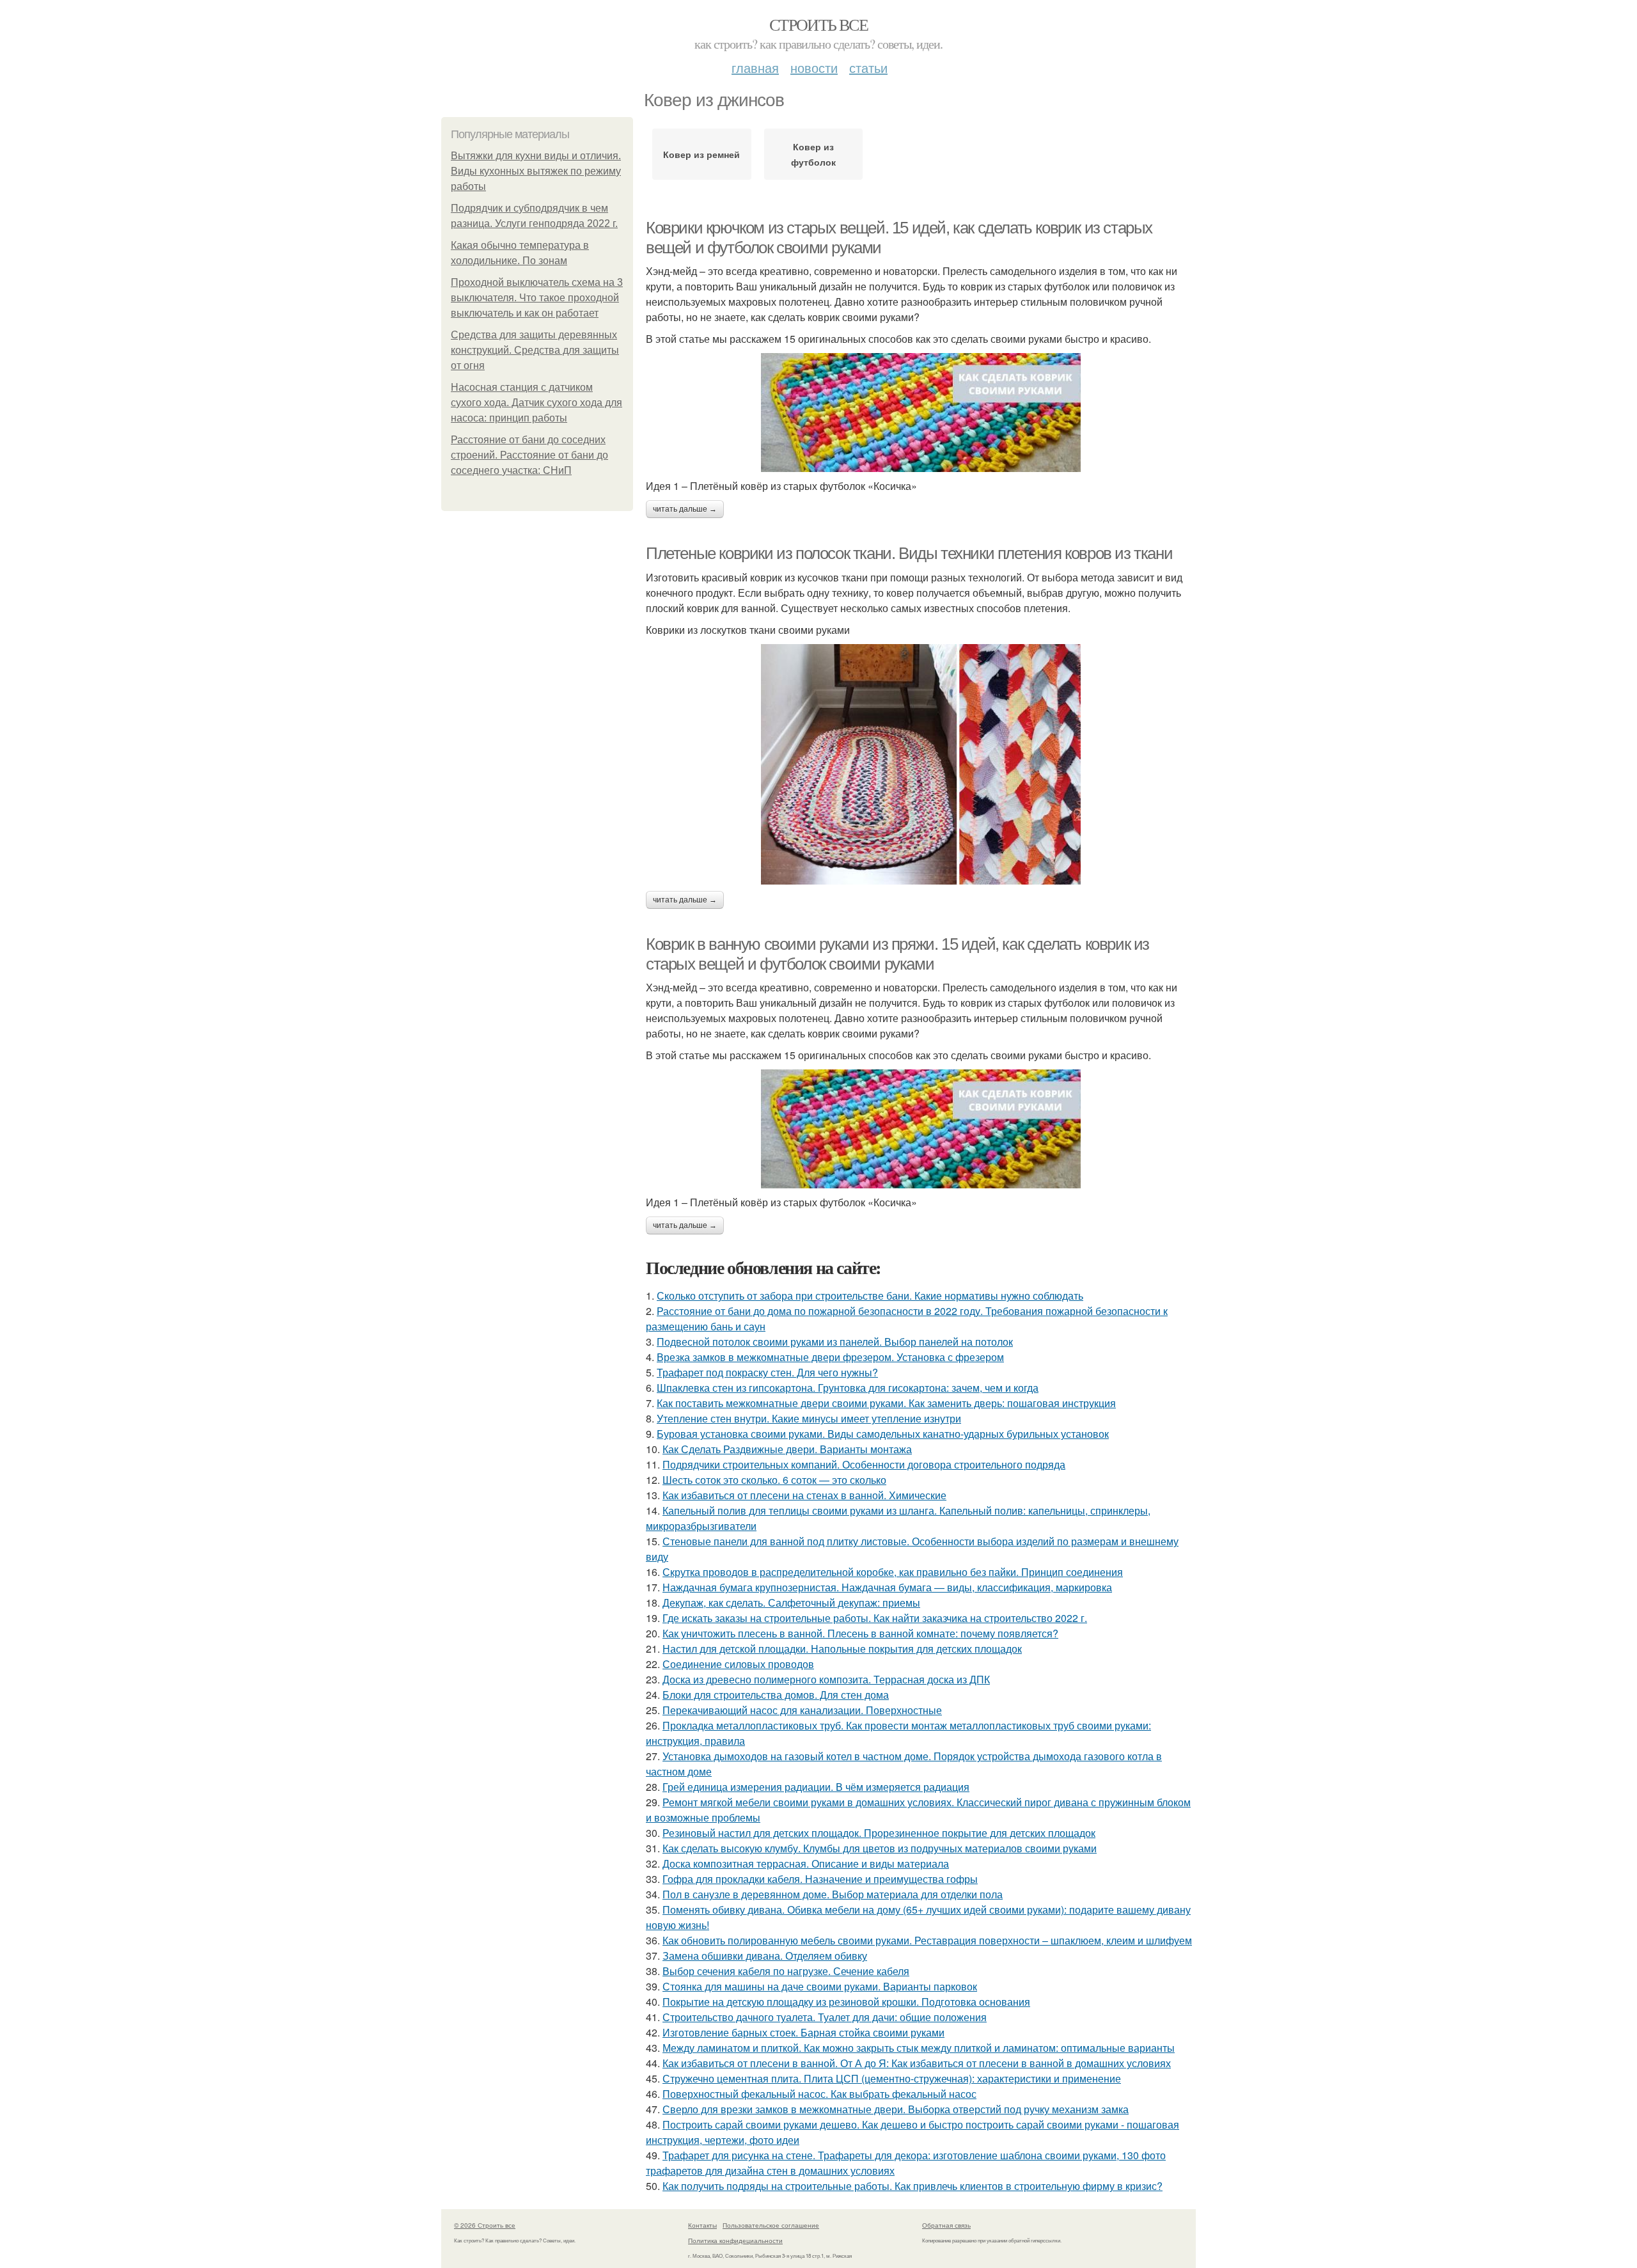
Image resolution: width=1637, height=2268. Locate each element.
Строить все (818, 24)
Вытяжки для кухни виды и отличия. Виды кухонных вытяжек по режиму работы (536, 171)
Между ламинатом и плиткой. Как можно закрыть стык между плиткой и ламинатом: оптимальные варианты (919, 2048)
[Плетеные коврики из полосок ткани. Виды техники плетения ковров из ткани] (921, 764)
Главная (755, 67)
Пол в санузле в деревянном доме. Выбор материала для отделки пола (833, 1894)
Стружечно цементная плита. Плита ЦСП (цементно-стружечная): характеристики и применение (892, 2078)
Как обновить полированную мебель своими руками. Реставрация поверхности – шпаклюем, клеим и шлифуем (927, 1940)
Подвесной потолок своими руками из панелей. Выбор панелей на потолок (835, 1342)
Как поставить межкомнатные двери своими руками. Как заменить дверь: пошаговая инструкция (886, 1403)
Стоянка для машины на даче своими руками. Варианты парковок (820, 1986)
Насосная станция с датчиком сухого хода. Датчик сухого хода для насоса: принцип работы (537, 403)
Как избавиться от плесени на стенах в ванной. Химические (804, 1495)
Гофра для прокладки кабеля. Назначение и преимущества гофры (820, 1879)
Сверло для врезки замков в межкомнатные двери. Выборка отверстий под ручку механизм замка (896, 2109)
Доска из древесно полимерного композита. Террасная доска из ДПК (826, 1679)
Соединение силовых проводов (738, 1664)
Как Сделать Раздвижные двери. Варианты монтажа (787, 1449)
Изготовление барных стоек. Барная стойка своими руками (803, 2032)
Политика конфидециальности (735, 2240)
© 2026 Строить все (485, 2225)
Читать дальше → (685, 509)
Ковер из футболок (813, 154)
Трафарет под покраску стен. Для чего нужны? (767, 1372)
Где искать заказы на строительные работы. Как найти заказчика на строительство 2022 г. (875, 1618)
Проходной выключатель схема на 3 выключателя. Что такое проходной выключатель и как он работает (537, 298)
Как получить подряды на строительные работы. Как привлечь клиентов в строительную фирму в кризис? (912, 2186)
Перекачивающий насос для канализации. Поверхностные (802, 1710)
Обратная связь (946, 2225)
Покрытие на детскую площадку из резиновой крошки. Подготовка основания (846, 2002)
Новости (814, 67)
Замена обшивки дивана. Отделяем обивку (765, 1956)
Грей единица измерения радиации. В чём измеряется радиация (816, 1787)
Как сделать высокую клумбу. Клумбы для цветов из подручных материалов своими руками (880, 1848)
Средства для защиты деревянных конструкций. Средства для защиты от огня (535, 350)
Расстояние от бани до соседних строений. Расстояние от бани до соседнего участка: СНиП (529, 455)
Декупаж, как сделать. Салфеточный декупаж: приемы (791, 1603)
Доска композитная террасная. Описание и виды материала (806, 1863)
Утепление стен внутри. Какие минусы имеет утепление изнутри (809, 1418)
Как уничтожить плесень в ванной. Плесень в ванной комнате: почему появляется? (860, 1633)
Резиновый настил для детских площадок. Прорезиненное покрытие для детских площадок (879, 1833)
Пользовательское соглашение (771, 2225)
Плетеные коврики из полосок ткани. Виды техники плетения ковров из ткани (909, 553)
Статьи (868, 67)
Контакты (702, 2225)
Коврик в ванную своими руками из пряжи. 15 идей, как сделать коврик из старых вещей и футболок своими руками (897, 954)
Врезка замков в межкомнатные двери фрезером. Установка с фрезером (830, 1357)
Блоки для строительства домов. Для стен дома (776, 1695)
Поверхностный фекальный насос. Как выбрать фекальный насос (819, 2094)
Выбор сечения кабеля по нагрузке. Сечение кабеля (786, 1971)
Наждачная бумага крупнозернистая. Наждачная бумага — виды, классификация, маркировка (887, 1587)
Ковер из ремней (701, 154)
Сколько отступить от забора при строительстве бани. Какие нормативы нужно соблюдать (870, 1295)
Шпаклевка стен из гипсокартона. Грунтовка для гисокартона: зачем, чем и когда (848, 1388)
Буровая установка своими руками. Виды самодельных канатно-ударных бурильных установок (883, 1434)
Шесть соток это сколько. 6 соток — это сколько (774, 1480)
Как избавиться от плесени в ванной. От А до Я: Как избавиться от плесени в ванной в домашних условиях (917, 2063)
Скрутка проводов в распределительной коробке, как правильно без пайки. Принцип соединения (893, 1572)
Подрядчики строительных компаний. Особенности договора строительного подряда (864, 1464)
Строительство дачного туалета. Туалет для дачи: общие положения (825, 2017)
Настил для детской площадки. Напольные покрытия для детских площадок (842, 1649)
